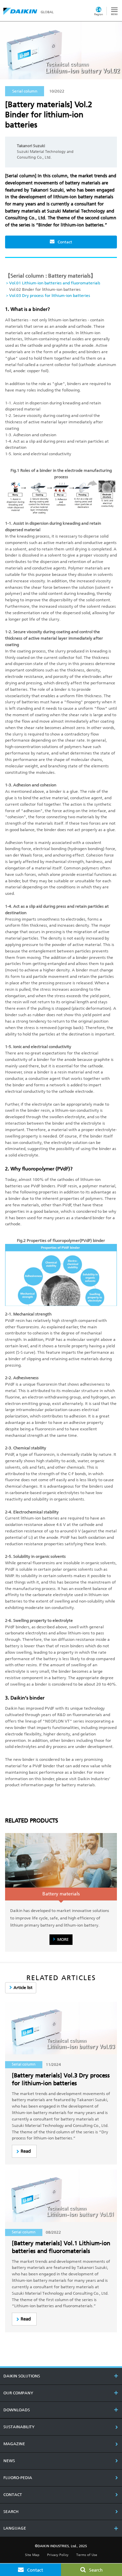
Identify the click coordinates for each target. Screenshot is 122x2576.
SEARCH (11, 2512)
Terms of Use (87, 2555)
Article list (23, 1988)
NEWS (9, 2461)
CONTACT (13, 2495)
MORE (63, 1939)
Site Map (32, 2555)
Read (26, 2151)
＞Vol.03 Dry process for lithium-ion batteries (48, 296)
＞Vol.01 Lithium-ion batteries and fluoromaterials (53, 283)
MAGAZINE (14, 2444)
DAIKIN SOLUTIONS (22, 2376)
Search (96, 2570)
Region (99, 14)
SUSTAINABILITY (19, 2427)
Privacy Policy (58, 2555)
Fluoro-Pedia (18, 2478)
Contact (65, 242)
